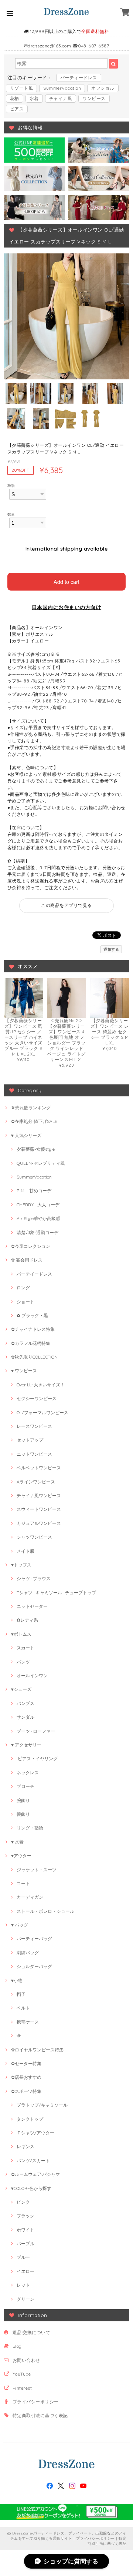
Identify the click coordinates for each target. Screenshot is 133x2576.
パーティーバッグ (34, 1939)
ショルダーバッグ (34, 1966)
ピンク (23, 2202)
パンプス (25, 1703)
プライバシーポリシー (36, 2402)
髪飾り (23, 1814)
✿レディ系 (27, 1620)
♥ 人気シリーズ (26, 1135)
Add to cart (66, 581)
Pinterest (22, 2388)
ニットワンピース (34, 1454)
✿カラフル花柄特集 (31, 1343)
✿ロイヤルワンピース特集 (37, 2050)
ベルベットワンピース (39, 1468)
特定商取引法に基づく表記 (40, 2415)
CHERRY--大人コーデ (38, 1205)
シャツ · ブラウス (34, 1578)
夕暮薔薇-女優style (36, 1149)
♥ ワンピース (24, 1371)
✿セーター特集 (26, 2063)
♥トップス (21, 1565)
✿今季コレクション (31, 1246)
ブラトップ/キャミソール (42, 2105)
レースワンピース (34, 1426)
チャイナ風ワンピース (39, 1495)
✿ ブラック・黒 (32, 1315)
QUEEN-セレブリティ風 (41, 1163)
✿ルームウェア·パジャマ (35, 2174)
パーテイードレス (34, 1274)
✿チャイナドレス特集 (33, 1329)
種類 (11, 485)
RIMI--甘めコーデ (34, 1191)
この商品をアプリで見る (66, 905)
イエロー (25, 2271)
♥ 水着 (17, 1842)
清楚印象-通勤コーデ (37, 1232)
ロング (23, 1288)
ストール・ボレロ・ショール (45, 1911)
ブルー (23, 2257)
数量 (11, 514)
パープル (25, 2243)
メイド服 (25, 1551)
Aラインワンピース (36, 1482)
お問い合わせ (26, 2360)
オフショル (103, 88)
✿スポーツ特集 (26, 2091)
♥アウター (21, 1856)
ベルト (23, 2008)
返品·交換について (31, 2332)
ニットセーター (32, 1606)
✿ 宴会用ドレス (27, 1260)
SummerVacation (62, 88)
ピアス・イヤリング (37, 1759)
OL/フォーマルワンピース (42, 1412)
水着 (34, 98)
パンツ (23, 1662)
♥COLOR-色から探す (31, 2188)
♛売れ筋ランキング (31, 1108)
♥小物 (17, 1980)
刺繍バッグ (28, 1953)
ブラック (25, 2216)
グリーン (25, 2299)
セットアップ (30, 1440)
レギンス (25, 2146)
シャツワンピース (34, 1537)
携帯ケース (28, 2022)
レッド (23, 2285)
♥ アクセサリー (26, 1745)
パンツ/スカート (33, 2160)
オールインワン (32, 1676)
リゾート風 (21, 88)
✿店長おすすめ (26, 2077)
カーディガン (30, 1897)
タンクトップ (30, 2119)
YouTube (22, 2374)
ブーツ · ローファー (36, 1731)
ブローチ (25, 1786)
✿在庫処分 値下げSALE (34, 1121)
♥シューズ (21, 1689)
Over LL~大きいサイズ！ (41, 1385)
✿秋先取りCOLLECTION (34, 1357)
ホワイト (25, 2230)
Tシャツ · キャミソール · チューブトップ (56, 1593)
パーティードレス (79, 78)
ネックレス (28, 1773)
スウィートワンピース (39, 1509)
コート (23, 1883)
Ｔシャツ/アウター (35, 2133)
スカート (25, 1648)
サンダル (25, 1717)
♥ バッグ (20, 1925)
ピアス (17, 109)
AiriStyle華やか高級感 (38, 1218)
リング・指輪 (30, 1828)
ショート (25, 1302)
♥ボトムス (21, 1634)
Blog (17, 2346)
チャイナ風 (61, 98)
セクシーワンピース (37, 1398)
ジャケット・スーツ (37, 1870)
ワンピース (94, 98)
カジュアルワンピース (39, 1523)
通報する (111, 949)
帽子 (21, 1994)
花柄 (15, 98)
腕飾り (23, 1800)
